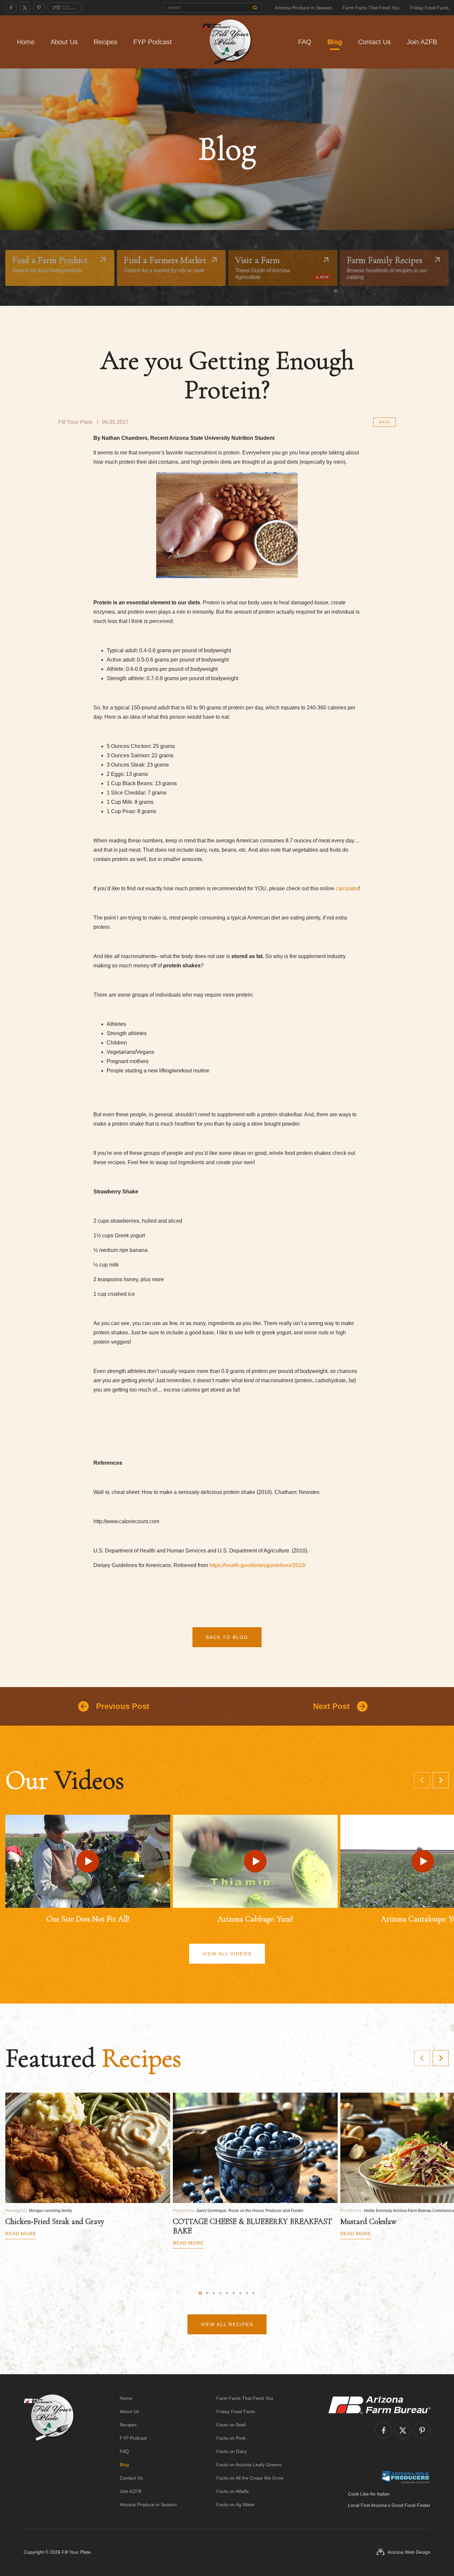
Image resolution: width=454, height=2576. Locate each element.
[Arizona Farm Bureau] (64, 8)
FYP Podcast (153, 42)
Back (385, 422)
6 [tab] (234, 2293)
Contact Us (374, 42)
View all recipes (227, 2324)
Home (26, 42)
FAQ (305, 42)
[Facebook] (11, 8)
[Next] (441, 1780)
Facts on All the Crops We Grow (250, 2478)
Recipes (106, 42)
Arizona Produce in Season (303, 8)
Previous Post (123, 1706)
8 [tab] (247, 2293)
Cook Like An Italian (369, 2494)
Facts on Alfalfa (232, 2491)
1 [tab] (200, 2293)
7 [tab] (240, 2293)
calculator (347, 888)
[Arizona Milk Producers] (406, 2477)
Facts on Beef (231, 2425)
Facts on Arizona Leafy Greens (249, 2465)
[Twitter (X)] (25, 8)
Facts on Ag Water (236, 2505)
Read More (21, 2234)
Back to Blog (227, 1637)
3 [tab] (214, 2293)
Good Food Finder (411, 2505)
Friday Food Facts (429, 8)
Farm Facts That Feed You (371, 8)
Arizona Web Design (409, 2552)
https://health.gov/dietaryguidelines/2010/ (258, 1565)
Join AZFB (422, 42)
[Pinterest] (39, 8)
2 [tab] (207, 2293)
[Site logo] (49, 2451)
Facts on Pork (231, 2438)
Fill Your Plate (76, 2552)
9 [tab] (254, 2293)
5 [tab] (227, 2293)
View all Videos (227, 1954)
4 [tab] (220, 2293)
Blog (335, 42)
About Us (64, 42)
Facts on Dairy (232, 2451)
